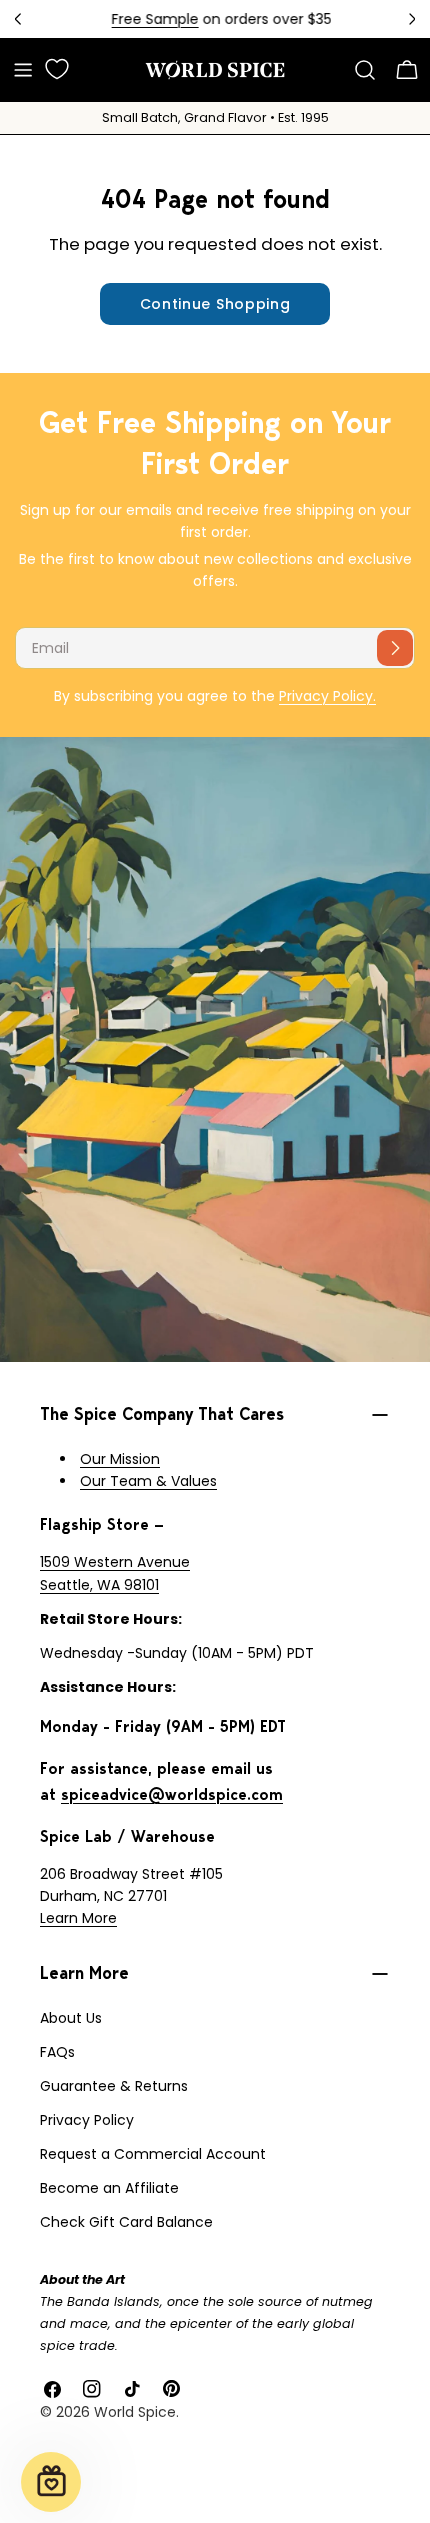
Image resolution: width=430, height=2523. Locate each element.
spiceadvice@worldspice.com (172, 1794)
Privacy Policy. (327, 696)
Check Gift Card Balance (126, 2222)
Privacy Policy (87, 2120)
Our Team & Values (148, 1481)
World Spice (135, 2412)
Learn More (78, 1918)
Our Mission (120, 1459)
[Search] (365, 70)
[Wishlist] (57, 69)
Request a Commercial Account (153, 2154)
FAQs (57, 2052)
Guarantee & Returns (114, 2086)
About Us (71, 2018)
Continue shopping (215, 304)
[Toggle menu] (23, 70)
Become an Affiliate (109, 2188)
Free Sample (148, 19)
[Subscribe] (395, 648)
